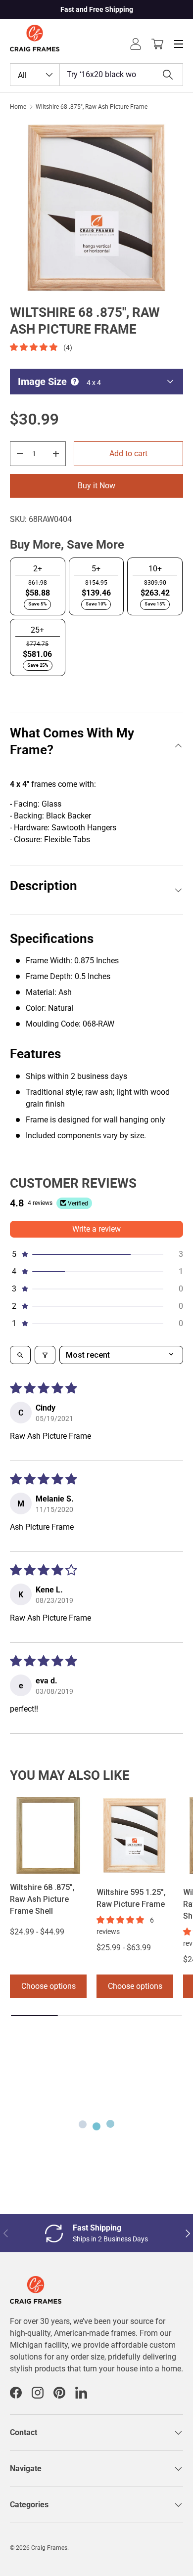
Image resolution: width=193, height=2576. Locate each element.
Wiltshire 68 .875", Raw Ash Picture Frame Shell (42, 1899)
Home (18, 107)
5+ (96, 569)
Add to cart (128, 453)
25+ (37, 630)
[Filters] (45, 1355)
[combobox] (96, 75)
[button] (157, 44)
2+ (38, 569)
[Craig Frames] (36, 2282)
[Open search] (20, 1355)
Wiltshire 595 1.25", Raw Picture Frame (131, 1898)
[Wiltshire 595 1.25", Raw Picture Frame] (135, 1835)
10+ (155, 569)
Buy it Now (96, 486)
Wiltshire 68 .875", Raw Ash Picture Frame (92, 107)
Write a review (96, 1229)
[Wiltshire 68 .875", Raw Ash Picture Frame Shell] (48, 1835)
